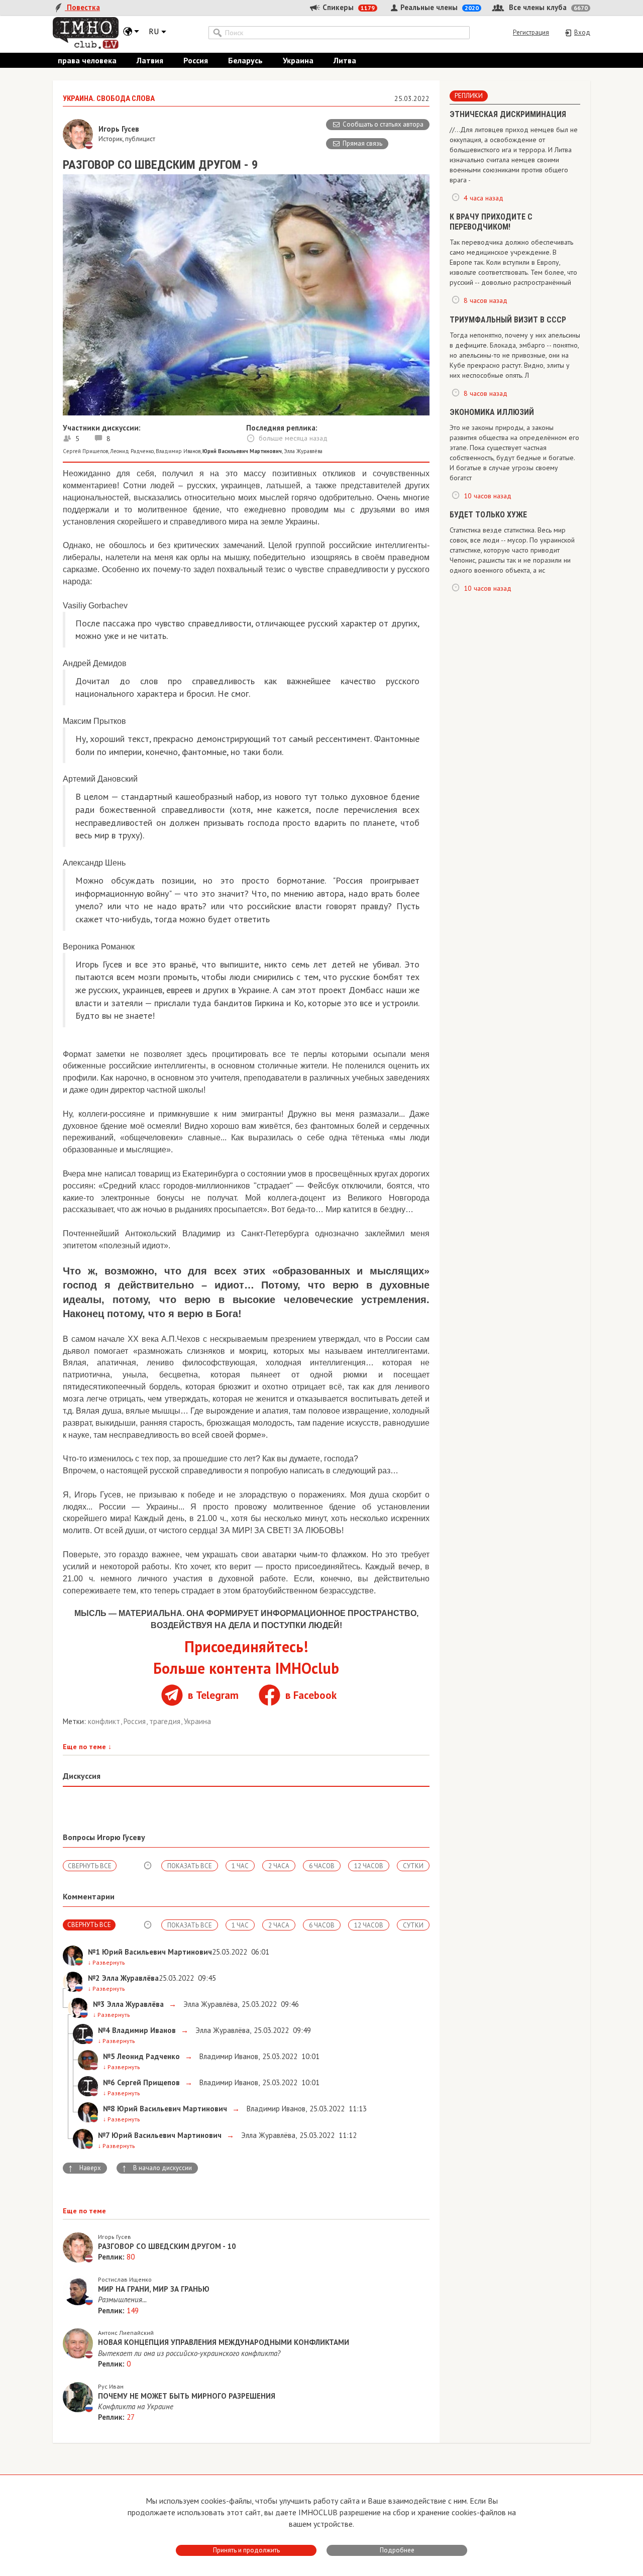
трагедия (166, 1721)
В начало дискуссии (157, 2168)
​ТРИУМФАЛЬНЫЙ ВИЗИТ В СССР (508, 320)
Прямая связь (362, 143)
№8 (109, 2109)
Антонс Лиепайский (126, 2333)
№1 (94, 1952)
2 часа (279, 1866)
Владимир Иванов (178, 451)
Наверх (84, 2168)
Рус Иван (111, 2386)
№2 (94, 1978)
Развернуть (106, 1962)
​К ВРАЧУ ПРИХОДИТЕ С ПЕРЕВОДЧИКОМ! (491, 222)
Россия (196, 60)
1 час (240, 1866)
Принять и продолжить (246, 2550)
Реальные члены (439, 7)
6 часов (322, 1866)
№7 (104, 2135)
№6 (109, 2082)
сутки (413, 1866)
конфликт (105, 1721)
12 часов (369, 1866)
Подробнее (397, 2550)
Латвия (150, 60)
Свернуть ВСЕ (90, 1866)
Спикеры (348, 7)
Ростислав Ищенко (125, 2279)
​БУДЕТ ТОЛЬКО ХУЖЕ (488, 515)
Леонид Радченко (132, 451)
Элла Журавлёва (303, 451)
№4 (104, 2030)
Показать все (190, 1866)
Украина (298, 60)
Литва (345, 60)
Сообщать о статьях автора (383, 124)
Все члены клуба (547, 7)
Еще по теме (87, 1747)
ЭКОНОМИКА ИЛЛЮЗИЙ (492, 412)
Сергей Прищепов (85, 451)
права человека (87, 60)
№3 (99, 2004)
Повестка (82, 7)
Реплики (469, 96)
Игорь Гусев (115, 2237)
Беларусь (245, 60)
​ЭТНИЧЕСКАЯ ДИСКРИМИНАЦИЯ (508, 114)
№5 (109, 2056)
